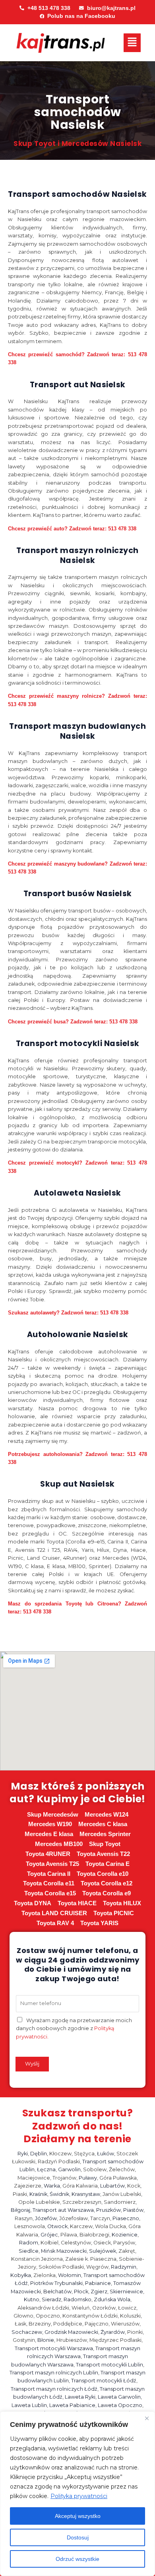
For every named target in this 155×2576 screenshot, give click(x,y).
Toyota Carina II (49, 1874)
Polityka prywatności (79, 2496)
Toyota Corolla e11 (49, 1883)
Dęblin (39, 2154)
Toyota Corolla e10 (103, 1874)
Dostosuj (78, 2537)
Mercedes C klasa (103, 1824)
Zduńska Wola (112, 2299)
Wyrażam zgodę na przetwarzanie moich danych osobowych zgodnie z (74, 2029)
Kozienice (125, 2235)
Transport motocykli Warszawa (54, 2348)
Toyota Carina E (108, 1864)
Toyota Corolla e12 (107, 1883)
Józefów (46, 2218)
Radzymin (124, 2267)
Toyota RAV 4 (55, 1923)
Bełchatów (57, 2292)
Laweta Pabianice (72, 2405)
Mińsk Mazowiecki (64, 2251)
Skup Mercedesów (53, 1815)
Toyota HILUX (122, 1903)
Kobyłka (21, 2275)
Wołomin (70, 2275)
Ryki (23, 2154)
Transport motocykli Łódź (104, 2381)
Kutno (32, 2299)
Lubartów (112, 2186)
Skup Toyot (105, 1844)
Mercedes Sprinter (105, 1834)
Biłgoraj (20, 2210)
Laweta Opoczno (120, 2405)
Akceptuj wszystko (78, 2516)
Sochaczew (27, 2332)
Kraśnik (38, 2194)
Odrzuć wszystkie (77, 2559)
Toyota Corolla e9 (107, 1893)
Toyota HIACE (77, 1903)
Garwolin (69, 2169)
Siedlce (29, 2251)
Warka (52, 2186)
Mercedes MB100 (59, 1844)
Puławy (88, 2178)
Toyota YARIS (99, 1923)
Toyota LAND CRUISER (54, 1913)
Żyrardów (113, 2332)
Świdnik (59, 2194)
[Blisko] (147, 2418)
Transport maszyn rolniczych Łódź (54, 2389)
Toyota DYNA (33, 1903)
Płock (81, 2292)
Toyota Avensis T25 (52, 1864)
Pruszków (108, 2210)
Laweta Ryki (80, 2397)
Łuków (106, 2154)
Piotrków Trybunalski (56, 2283)
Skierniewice (126, 2292)
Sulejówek (103, 2251)
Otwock (57, 2226)
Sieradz (51, 2299)
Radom (29, 2243)
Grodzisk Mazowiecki (71, 2332)
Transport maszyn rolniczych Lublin (54, 2373)
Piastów (133, 2210)
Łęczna (46, 2169)
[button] (132, 43)
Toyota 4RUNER (48, 1854)
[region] (77, 2494)
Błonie (46, 2340)
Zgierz (99, 2292)
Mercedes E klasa (49, 1834)
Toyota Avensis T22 (103, 1854)
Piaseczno (126, 2218)
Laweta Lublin (29, 2405)
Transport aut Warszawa (63, 2210)
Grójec (49, 2235)
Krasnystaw (86, 2194)
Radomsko (77, 2299)
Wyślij (32, 2064)
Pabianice (98, 2283)
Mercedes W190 (50, 1824)
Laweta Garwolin (119, 2397)
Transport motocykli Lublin (109, 2365)
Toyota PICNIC (114, 1913)
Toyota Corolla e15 (50, 1893)
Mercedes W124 (107, 1815)
